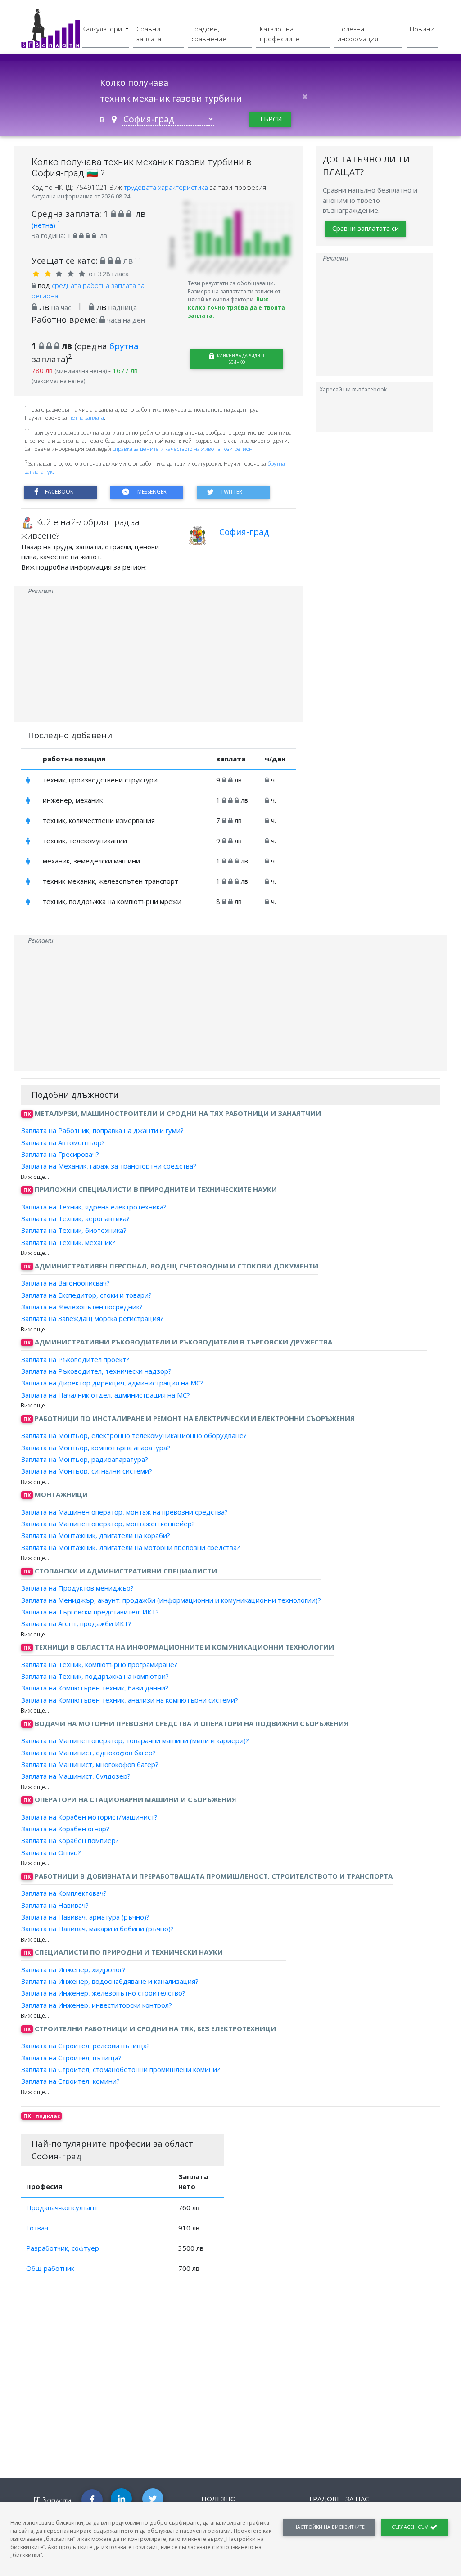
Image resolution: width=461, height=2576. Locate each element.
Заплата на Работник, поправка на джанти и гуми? (102, 1130)
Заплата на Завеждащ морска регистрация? (92, 1318)
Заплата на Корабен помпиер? (70, 1840)
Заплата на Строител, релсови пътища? (86, 2046)
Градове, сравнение (209, 34)
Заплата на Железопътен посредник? (82, 1307)
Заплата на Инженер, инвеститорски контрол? (97, 2005)
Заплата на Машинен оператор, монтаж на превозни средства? (124, 1512)
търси (270, 119)
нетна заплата (86, 418)
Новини (422, 29)
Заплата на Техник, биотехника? (74, 1230)
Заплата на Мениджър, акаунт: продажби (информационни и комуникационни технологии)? (171, 1600)
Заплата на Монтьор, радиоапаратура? (85, 1459)
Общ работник (50, 2268)
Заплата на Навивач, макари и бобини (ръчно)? (97, 1929)
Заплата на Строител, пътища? (71, 2057)
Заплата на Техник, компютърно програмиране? (99, 1664)
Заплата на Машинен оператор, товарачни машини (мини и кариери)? (135, 1740)
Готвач (37, 2228)
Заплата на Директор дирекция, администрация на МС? (112, 1383)
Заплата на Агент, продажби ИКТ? (76, 1623)
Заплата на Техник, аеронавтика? (75, 1218)
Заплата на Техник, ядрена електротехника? (94, 1207)
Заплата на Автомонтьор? (63, 1142)
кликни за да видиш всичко (240, 359)
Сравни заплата (149, 34)
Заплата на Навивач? (55, 1905)
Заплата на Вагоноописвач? (66, 1283)
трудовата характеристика (167, 187)
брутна (124, 346)
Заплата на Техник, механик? (68, 1242)
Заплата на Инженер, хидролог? (73, 1969)
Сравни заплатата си (366, 228)
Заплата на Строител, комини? (70, 2081)
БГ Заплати (52, 2500)
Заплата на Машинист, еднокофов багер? (88, 1752)
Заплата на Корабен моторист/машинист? (89, 1817)
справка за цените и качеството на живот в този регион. (183, 449)
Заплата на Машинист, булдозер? (76, 1776)
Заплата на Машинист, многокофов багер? (90, 1764)
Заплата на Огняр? (51, 1852)
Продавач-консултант (62, 2207)
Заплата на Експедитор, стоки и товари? (86, 1295)
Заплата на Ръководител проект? (75, 1359)
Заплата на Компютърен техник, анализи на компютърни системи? (130, 1699)
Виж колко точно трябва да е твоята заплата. (236, 308)
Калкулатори (103, 29)
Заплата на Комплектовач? (64, 1893)
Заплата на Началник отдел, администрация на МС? (106, 1394)
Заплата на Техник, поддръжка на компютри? (95, 1676)
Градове (325, 2499)
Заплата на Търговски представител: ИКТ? (90, 1612)
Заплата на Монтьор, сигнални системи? (87, 1471)
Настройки (329, 2527)
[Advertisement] (158, 659)
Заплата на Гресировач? (60, 1154)
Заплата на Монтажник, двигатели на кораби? (96, 1535)
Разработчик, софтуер (63, 2248)
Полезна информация (358, 34)
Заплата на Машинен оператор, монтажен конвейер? (108, 1524)
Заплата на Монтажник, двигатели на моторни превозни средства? (131, 1547)
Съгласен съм (411, 2527)
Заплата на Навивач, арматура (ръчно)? (85, 1917)
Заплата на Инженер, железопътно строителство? (103, 1993)
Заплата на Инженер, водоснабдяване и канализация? (110, 1981)
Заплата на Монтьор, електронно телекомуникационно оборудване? (134, 1435)
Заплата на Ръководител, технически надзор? (96, 1371)
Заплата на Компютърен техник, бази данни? (95, 1688)
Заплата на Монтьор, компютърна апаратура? (96, 1447)
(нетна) (46, 225)
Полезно (219, 2499)
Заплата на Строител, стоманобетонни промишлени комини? (121, 2069)
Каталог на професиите (280, 34)
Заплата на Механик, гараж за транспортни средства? (109, 1166)
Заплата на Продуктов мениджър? (77, 1588)
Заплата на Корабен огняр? (65, 1829)
